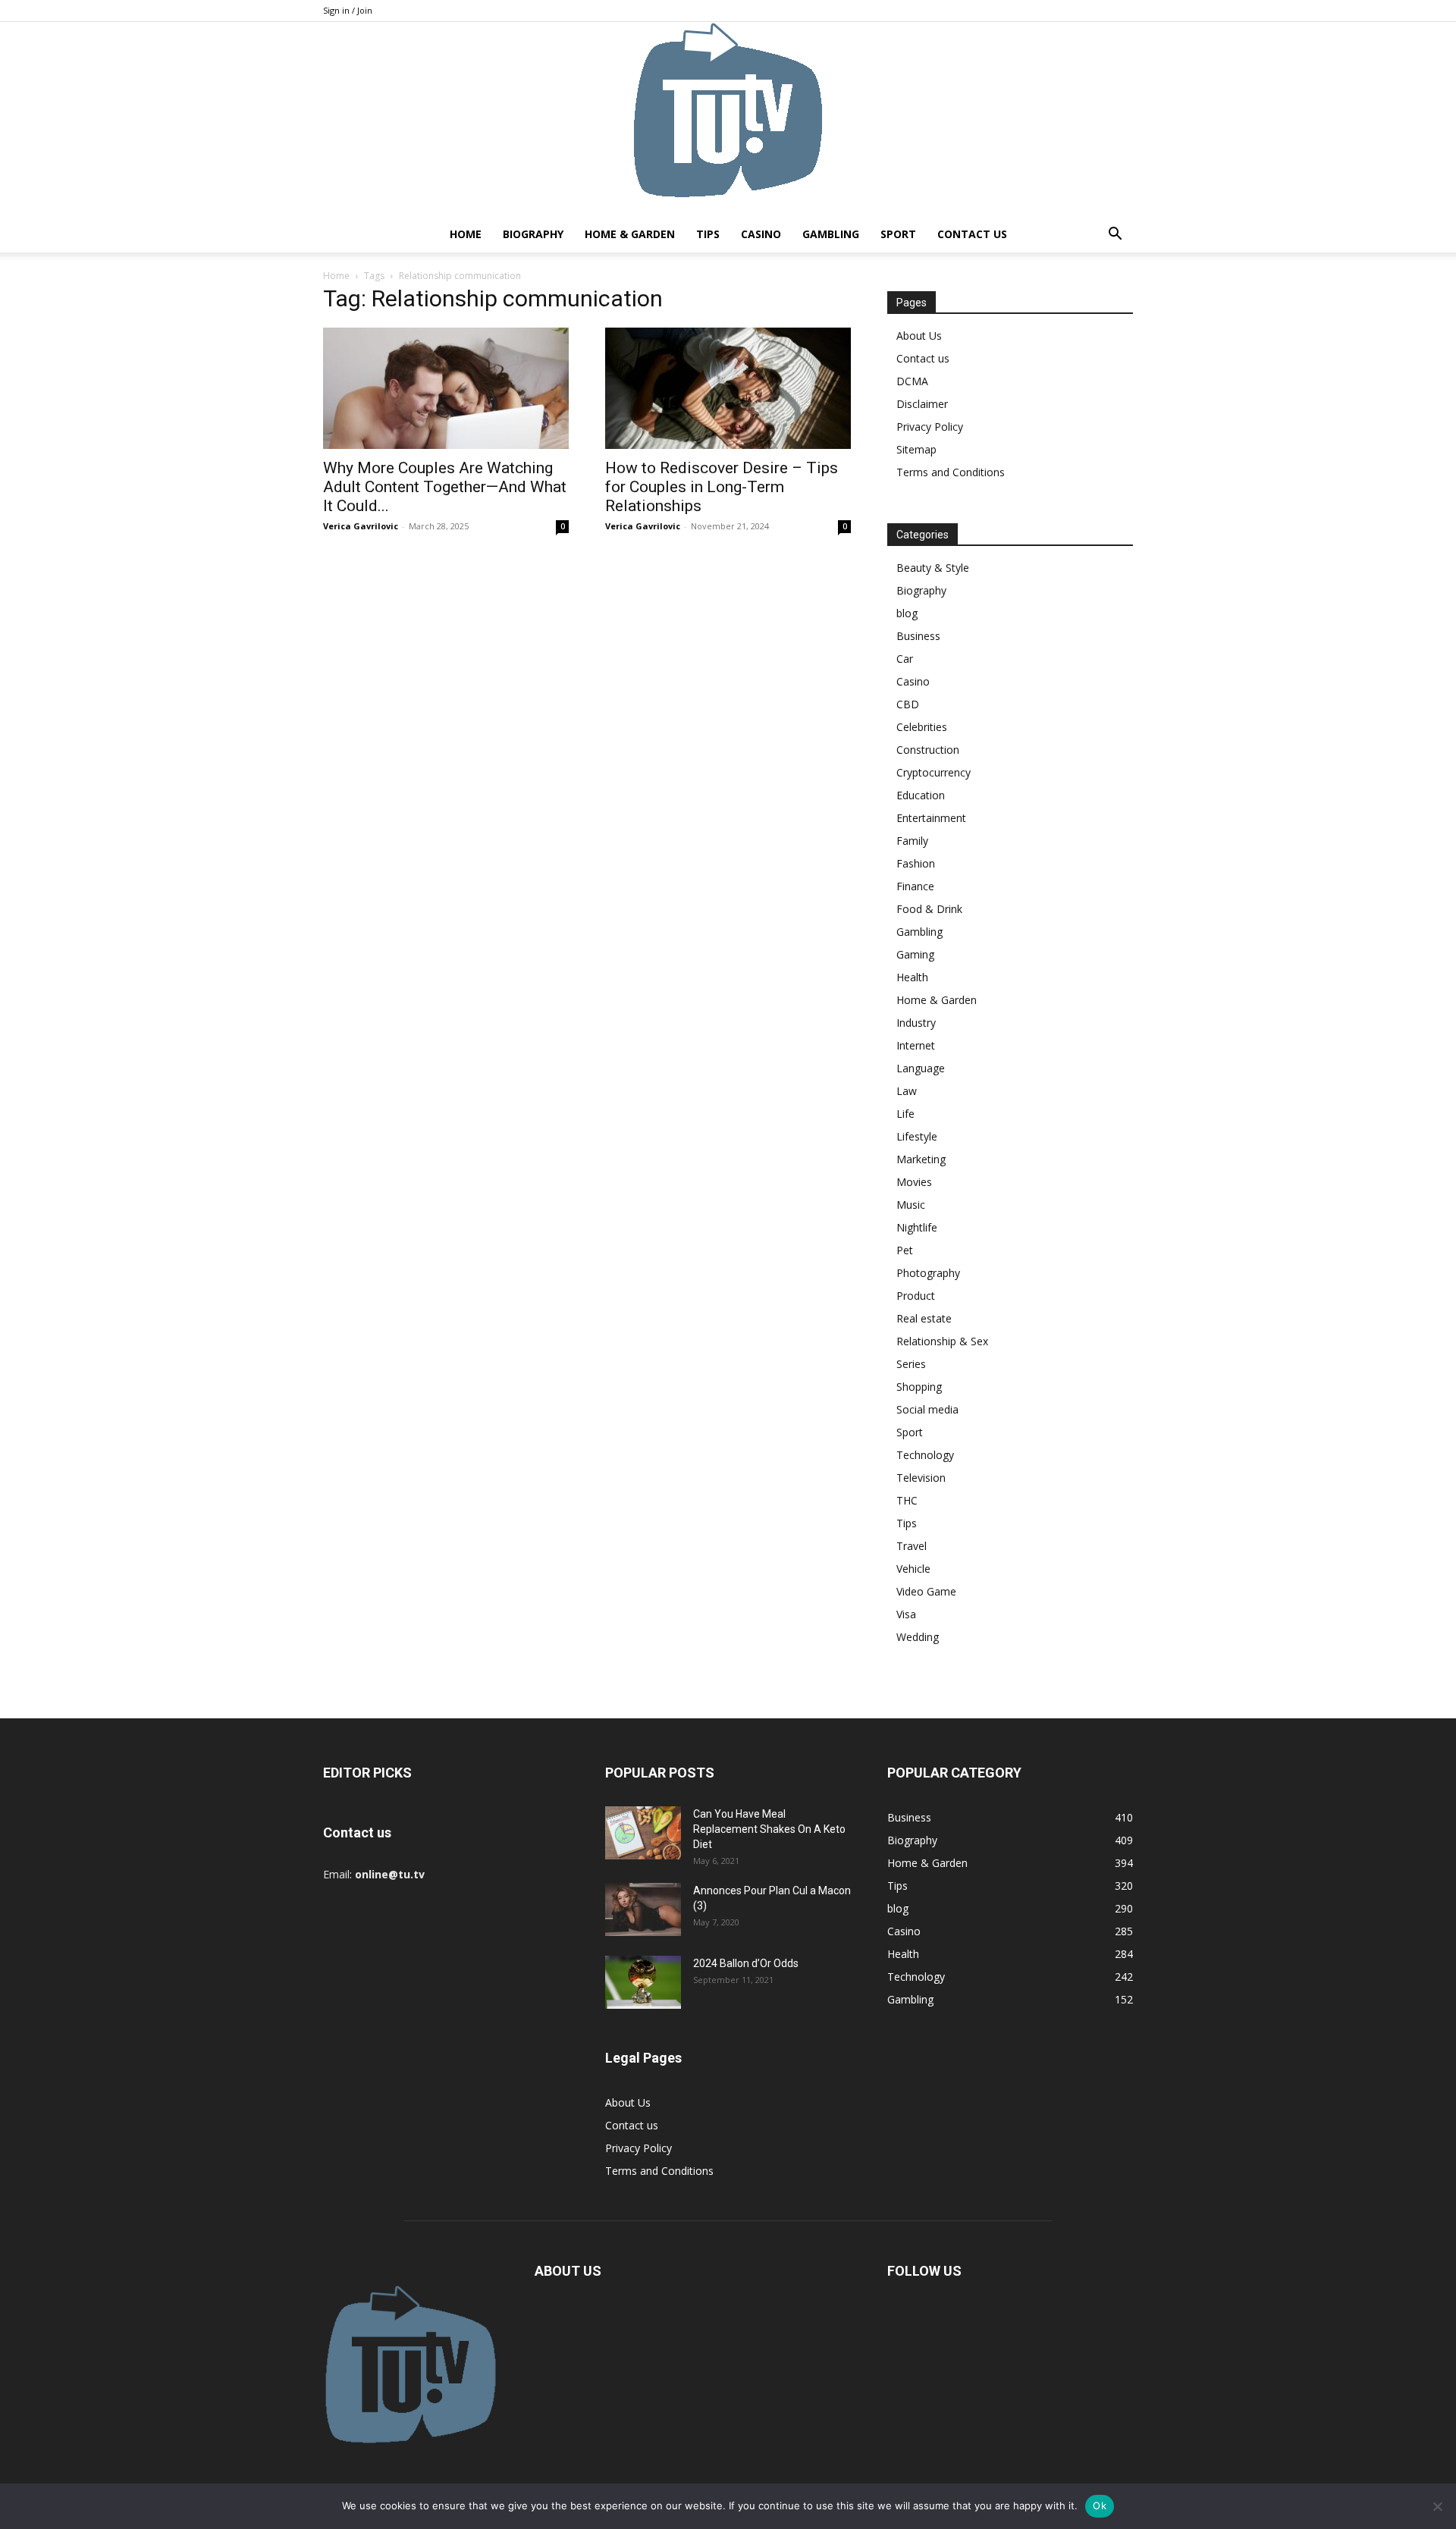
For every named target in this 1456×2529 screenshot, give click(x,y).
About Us (919, 336)
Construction (928, 750)
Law (907, 1091)
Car (905, 659)
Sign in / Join (348, 10)
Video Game (926, 1591)
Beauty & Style (933, 568)
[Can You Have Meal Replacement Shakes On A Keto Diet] (643, 1833)
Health (912, 977)
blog (907, 613)
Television (921, 1478)
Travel (912, 1546)
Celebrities (922, 727)
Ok (1100, 2505)
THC (907, 1500)
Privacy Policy (930, 427)
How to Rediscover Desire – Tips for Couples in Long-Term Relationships (722, 487)
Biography (533, 234)
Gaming (915, 954)
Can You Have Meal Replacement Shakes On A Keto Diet (769, 1829)
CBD (908, 704)
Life (905, 1114)
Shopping (919, 1387)
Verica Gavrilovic (361, 526)
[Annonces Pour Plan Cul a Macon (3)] (643, 1909)
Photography (928, 1273)
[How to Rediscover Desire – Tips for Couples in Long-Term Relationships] (728, 388)
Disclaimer (922, 404)
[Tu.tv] (728, 119)
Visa (906, 1614)
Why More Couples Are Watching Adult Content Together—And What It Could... (445, 487)
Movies (914, 1182)
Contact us (972, 234)
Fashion (916, 863)
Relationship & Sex (942, 1341)
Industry (916, 1023)
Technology (925, 1455)
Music (911, 1205)
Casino (761, 234)
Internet (916, 1045)
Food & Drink (929, 909)
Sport (898, 234)
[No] (1437, 2506)
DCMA (912, 381)
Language (921, 1068)
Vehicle (913, 1569)
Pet (905, 1250)
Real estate (924, 1318)
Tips (708, 234)
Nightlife (917, 1227)
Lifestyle (917, 1136)
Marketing (921, 1159)
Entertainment (931, 818)
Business (918, 636)
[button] (1115, 235)
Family (912, 841)
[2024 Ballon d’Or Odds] (643, 1982)
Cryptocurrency (934, 772)
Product (916, 1296)
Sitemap (916, 449)
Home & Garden (630, 234)
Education (921, 795)
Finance (915, 886)
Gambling (831, 234)
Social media (927, 1409)
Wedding (918, 1637)
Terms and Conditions (951, 472)
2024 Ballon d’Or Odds (746, 1963)
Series (911, 1364)
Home (466, 234)
